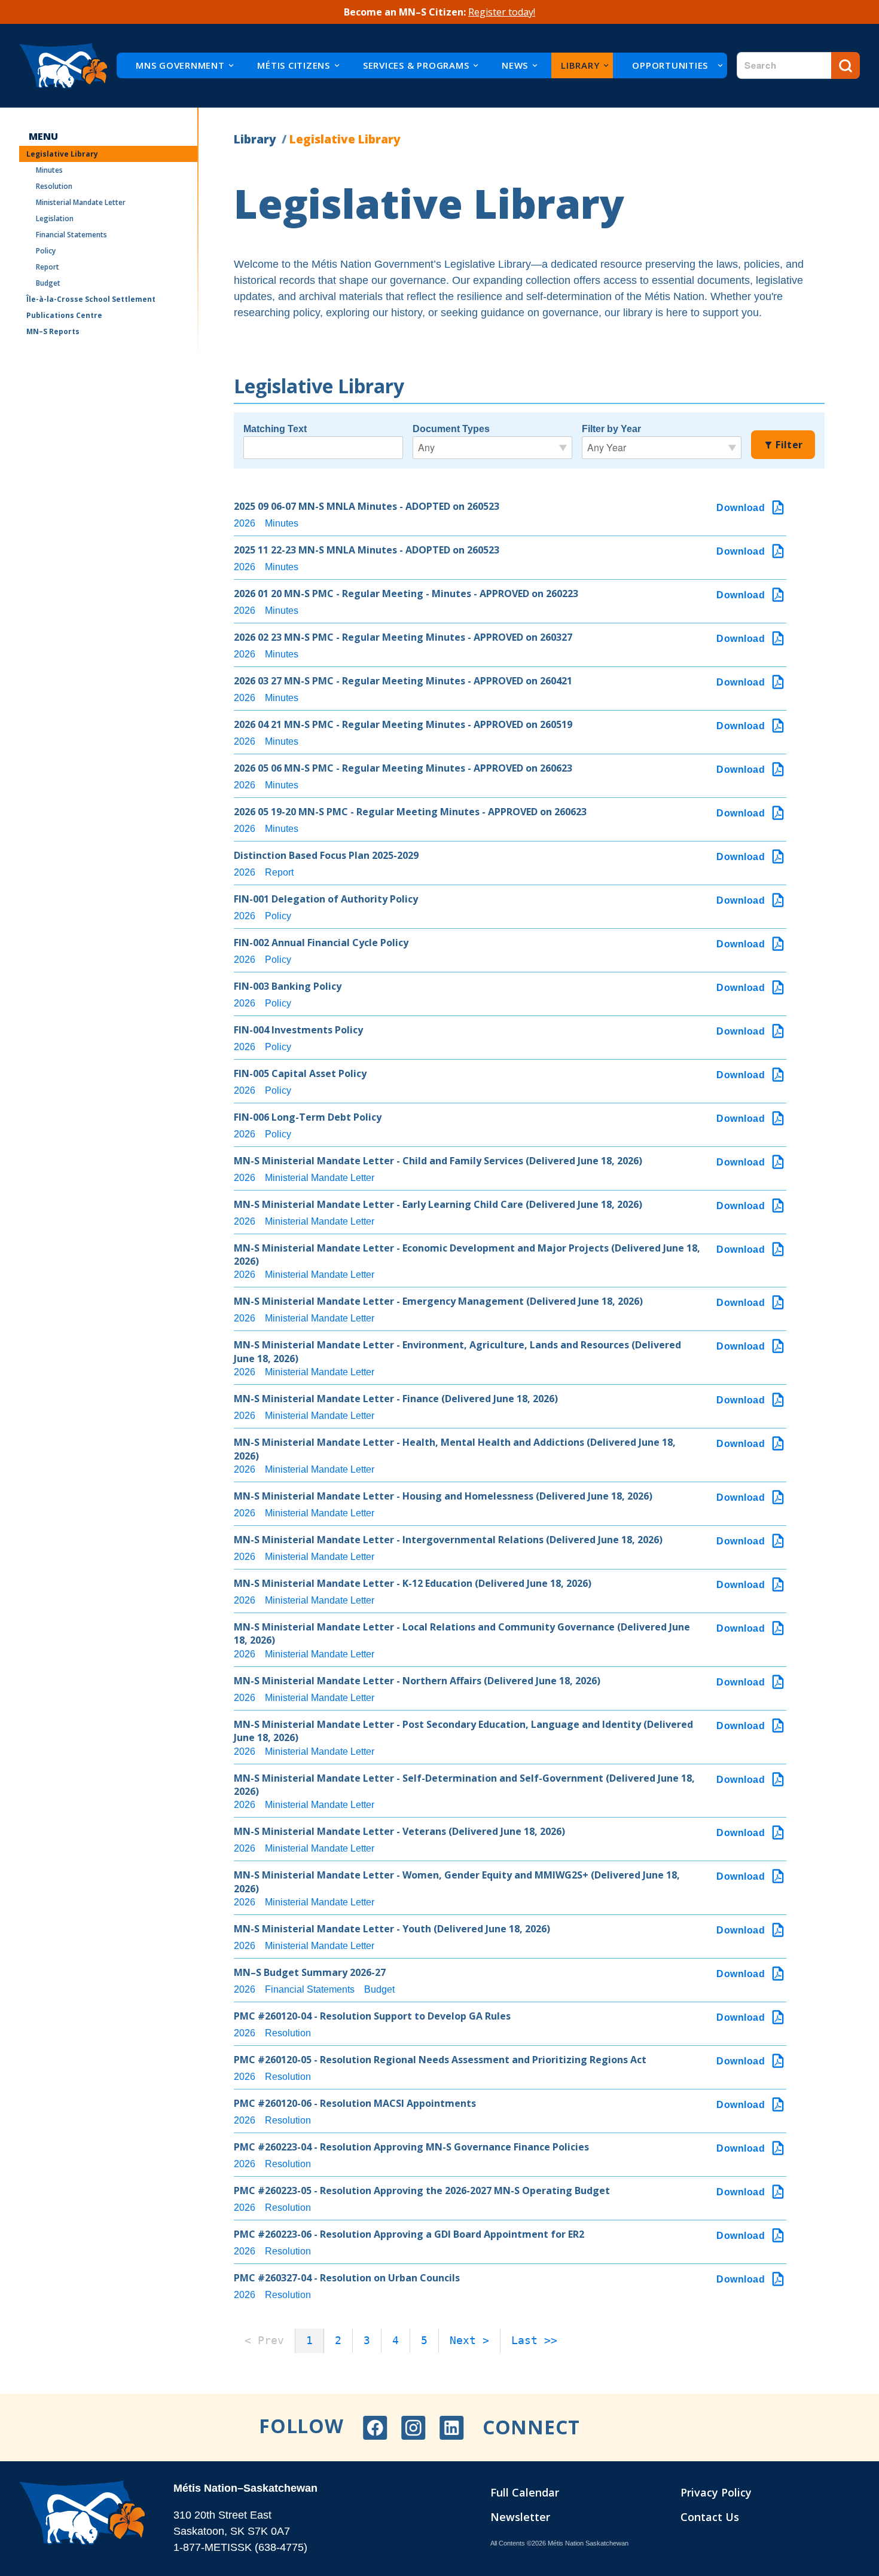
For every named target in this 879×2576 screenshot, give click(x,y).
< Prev (264, 2340)
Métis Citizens (294, 65)
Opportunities (670, 65)
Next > (469, 2340)
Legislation (55, 218)
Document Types (451, 429)
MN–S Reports (53, 331)
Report (48, 267)
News (515, 65)
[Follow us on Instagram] (413, 2428)
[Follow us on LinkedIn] (451, 2428)
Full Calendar (525, 2492)
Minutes (49, 170)
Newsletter (520, 2517)
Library (580, 65)
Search (846, 65)
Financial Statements (71, 235)
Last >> (534, 2340)
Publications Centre (64, 315)
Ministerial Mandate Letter (81, 202)
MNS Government (180, 65)
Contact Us (710, 2517)
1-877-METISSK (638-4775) (240, 2547)
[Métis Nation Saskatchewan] (63, 66)
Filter (788, 445)
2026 (245, 523)
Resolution (54, 186)
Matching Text (275, 429)
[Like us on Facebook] (375, 2428)
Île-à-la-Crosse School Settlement (91, 299)
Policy (46, 251)
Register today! (502, 12)
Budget (48, 283)
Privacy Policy (716, 2492)
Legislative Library (62, 154)
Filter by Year (611, 429)
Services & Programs (416, 65)
